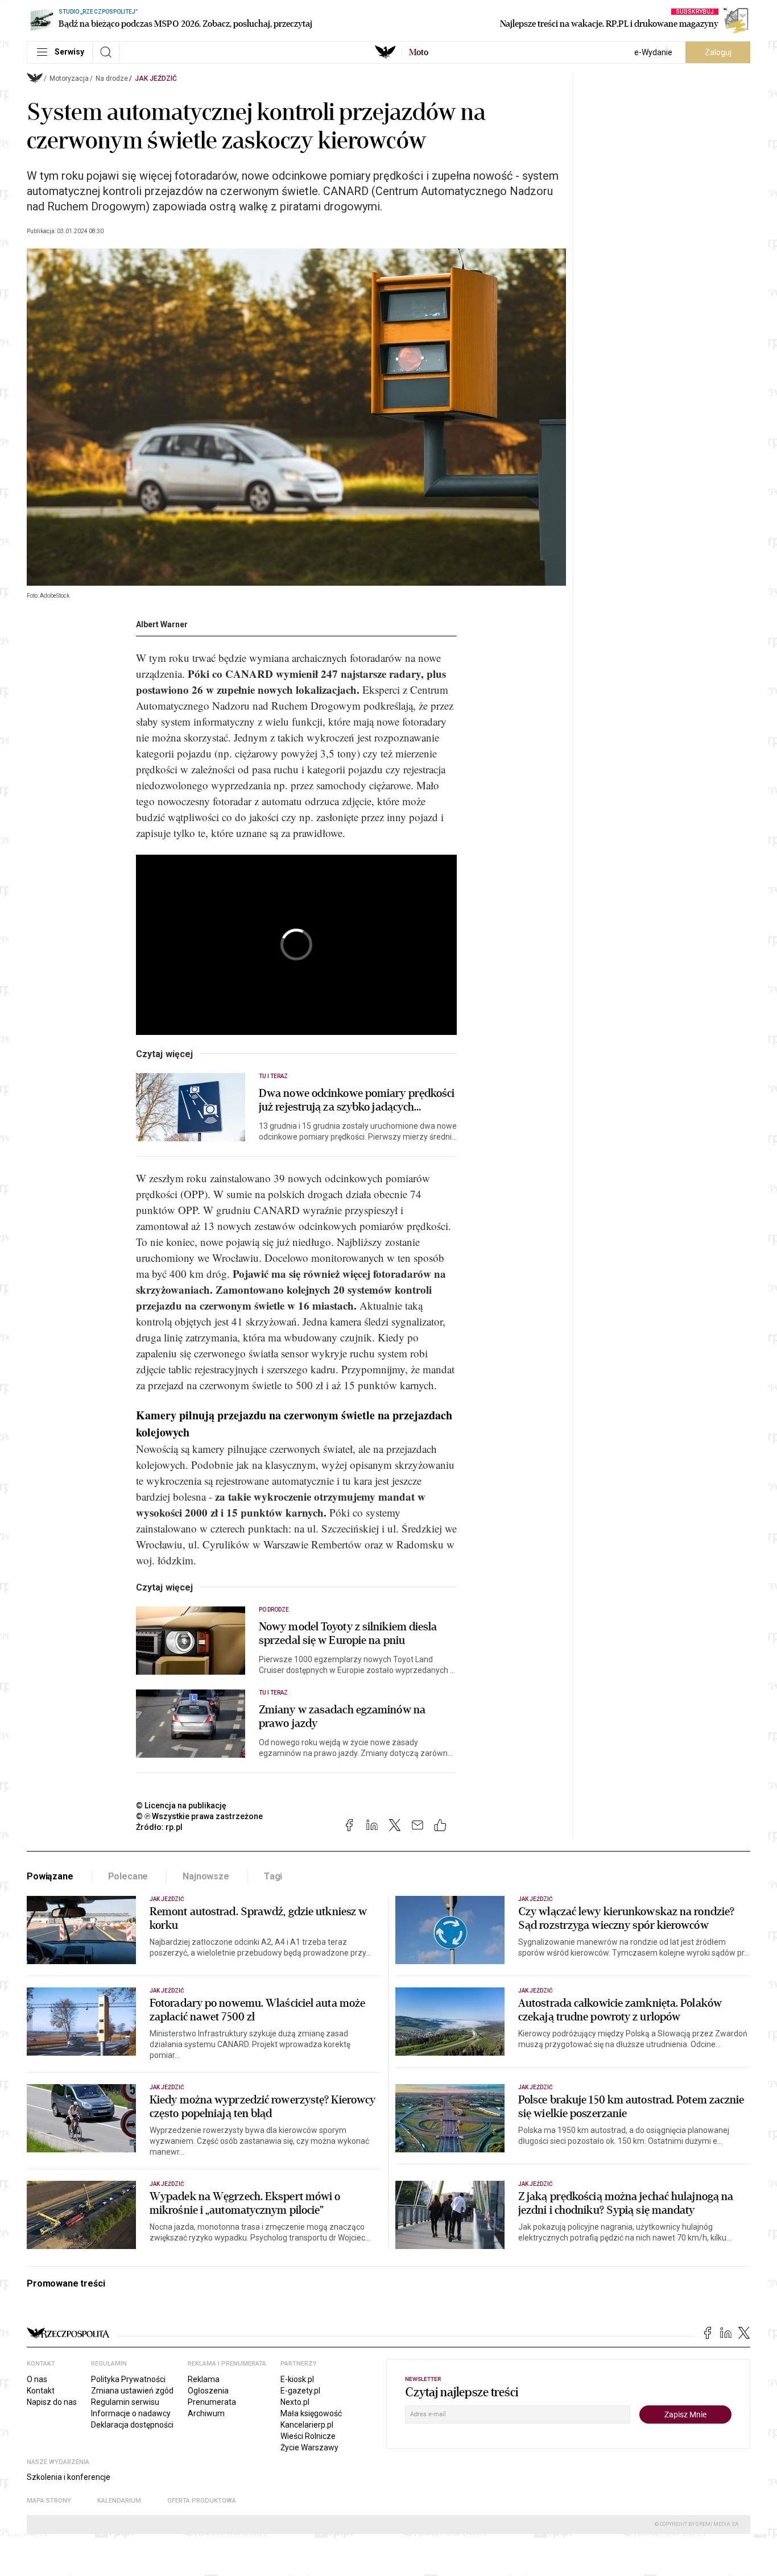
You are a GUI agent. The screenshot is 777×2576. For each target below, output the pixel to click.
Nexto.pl (295, 2402)
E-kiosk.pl (297, 2379)
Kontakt (41, 2391)
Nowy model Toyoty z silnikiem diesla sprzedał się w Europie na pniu (348, 1634)
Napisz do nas (52, 2402)
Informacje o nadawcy (131, 2413)
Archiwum (206, 2413)
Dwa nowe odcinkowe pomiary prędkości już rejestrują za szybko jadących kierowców (357, 1100)
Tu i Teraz (274, 1076)
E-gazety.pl (300, 2391)
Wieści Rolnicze (308, 2436)
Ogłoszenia (208, 2391)
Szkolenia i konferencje (69, 2477)
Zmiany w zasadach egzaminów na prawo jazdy (342, 1717)
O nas (37, 2379)
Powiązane (50, 1876)
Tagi (273, 1876)
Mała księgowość (311, 2413)
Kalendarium (119, 2501)
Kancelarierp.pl (307, 2425)
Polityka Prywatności (128, 2379)
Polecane (128, 1876)
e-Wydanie (653, 52)
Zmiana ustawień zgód (132, 2391)
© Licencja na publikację (181, 1805)
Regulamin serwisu (125, 2402)
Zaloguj (718, 52)
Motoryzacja (69, 78)
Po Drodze (274, 1610)
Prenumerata (212, 2402)
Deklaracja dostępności (132, 2425)
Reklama (204, 2379)
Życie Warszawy (309, 2447)
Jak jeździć (156, 78)
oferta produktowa (202, 2501)
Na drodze (112, 78)
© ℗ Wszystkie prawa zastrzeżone (199, 1816)
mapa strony (49, 2501)
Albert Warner (162, 624)
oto (419, 52)
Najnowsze (206, 1876)
